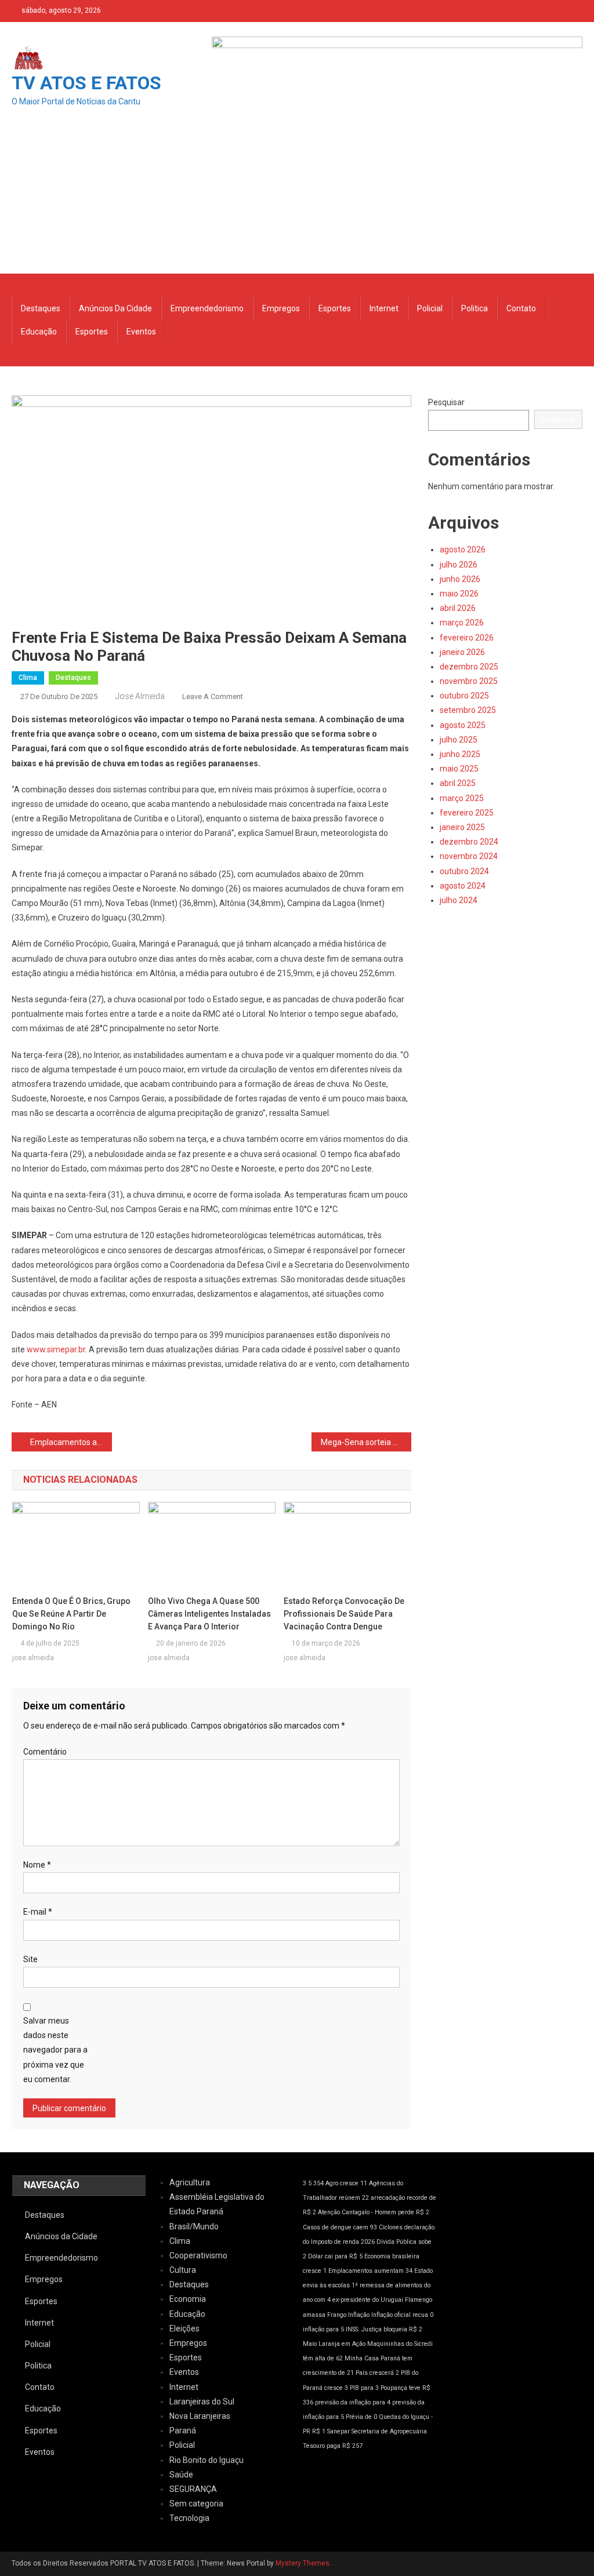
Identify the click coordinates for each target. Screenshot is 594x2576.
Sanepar (338, 2431)
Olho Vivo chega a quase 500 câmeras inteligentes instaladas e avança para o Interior (209, 1614)
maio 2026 (459, 594)
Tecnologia (189, 2518)
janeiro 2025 (462, 827)
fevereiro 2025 (467, 813)
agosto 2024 (463, 886)
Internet (384, 308)
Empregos (281, 308)
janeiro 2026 (462, 652)
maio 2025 (459, 769)
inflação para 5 (323, 2329)
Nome (37, 1865)
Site (30, 1959)
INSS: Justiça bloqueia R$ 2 (384, 2329)
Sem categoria (196, 2504)
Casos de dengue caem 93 (340, 2227)
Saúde (181, 2475)
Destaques (41, 308)
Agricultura (190, 2182)
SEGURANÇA (193, 2489)
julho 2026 (459, 565)
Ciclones (391, 2227)
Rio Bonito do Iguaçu (207, 2460)
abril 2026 (458, 608)
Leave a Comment (213, 696)
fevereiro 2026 (467, 638)
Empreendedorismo (207, 308)
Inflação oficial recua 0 (402, 2315)
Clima (28, 678)
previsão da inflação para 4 (353, 2402)
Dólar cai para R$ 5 (335, 2256)
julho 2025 (459, 740)
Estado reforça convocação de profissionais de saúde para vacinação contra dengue (344, 1614)
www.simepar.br (56, 1349)
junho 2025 (460, 754)
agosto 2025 (463, 725)
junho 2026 (460, 579)
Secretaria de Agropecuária (389, 2431)
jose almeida (140, 696)
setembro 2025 (468, 710)
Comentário (45, 1752)
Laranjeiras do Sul (202, 2402)
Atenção (329, 2212)
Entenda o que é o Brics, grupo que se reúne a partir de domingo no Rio (71, 1614)
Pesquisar (446, 402)
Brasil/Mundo (194, 2226)
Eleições (184, 2328)
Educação (39, 332)
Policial (430, 308)
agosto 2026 (463, 550)
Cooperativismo (198, 2255)
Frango (337, 2315)
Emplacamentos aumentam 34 (370, 2271)
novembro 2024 (469, 856)
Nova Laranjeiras (200, 2416)
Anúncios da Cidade (115, 308)
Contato (521, 308)
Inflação (359, 2315)
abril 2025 (458, 783)
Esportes (335, 308)
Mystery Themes (303, 2563)
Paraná (183, 2431)
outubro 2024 (464, 871)
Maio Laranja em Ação (334, 2344)
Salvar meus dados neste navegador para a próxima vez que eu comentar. (55, 2050)
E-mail (38, 1912)
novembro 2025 (469, 681)
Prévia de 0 (361, 2417)
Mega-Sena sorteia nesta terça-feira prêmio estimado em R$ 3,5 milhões (366, 1442)
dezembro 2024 (469, 842)
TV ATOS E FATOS (86, 83)
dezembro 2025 (469, 667)
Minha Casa (362, 2358)
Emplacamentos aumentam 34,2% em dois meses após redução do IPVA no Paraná (71, 1442)
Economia (188, 2299)
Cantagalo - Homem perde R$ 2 (385, 2212)
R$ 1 (319, 2431)
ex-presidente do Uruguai (368, 2300)
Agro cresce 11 (346, 2183)
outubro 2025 (464, 696)
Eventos (141, 332)
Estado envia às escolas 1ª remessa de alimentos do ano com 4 (368, 2285)
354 (318, 2183)
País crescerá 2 (377, 2373)
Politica (475, 308)
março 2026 (462, 623)
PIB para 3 (364, 2388)
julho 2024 (459, 900)
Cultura (183, 2270)
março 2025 (462, 798)
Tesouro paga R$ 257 (333, 2446)
